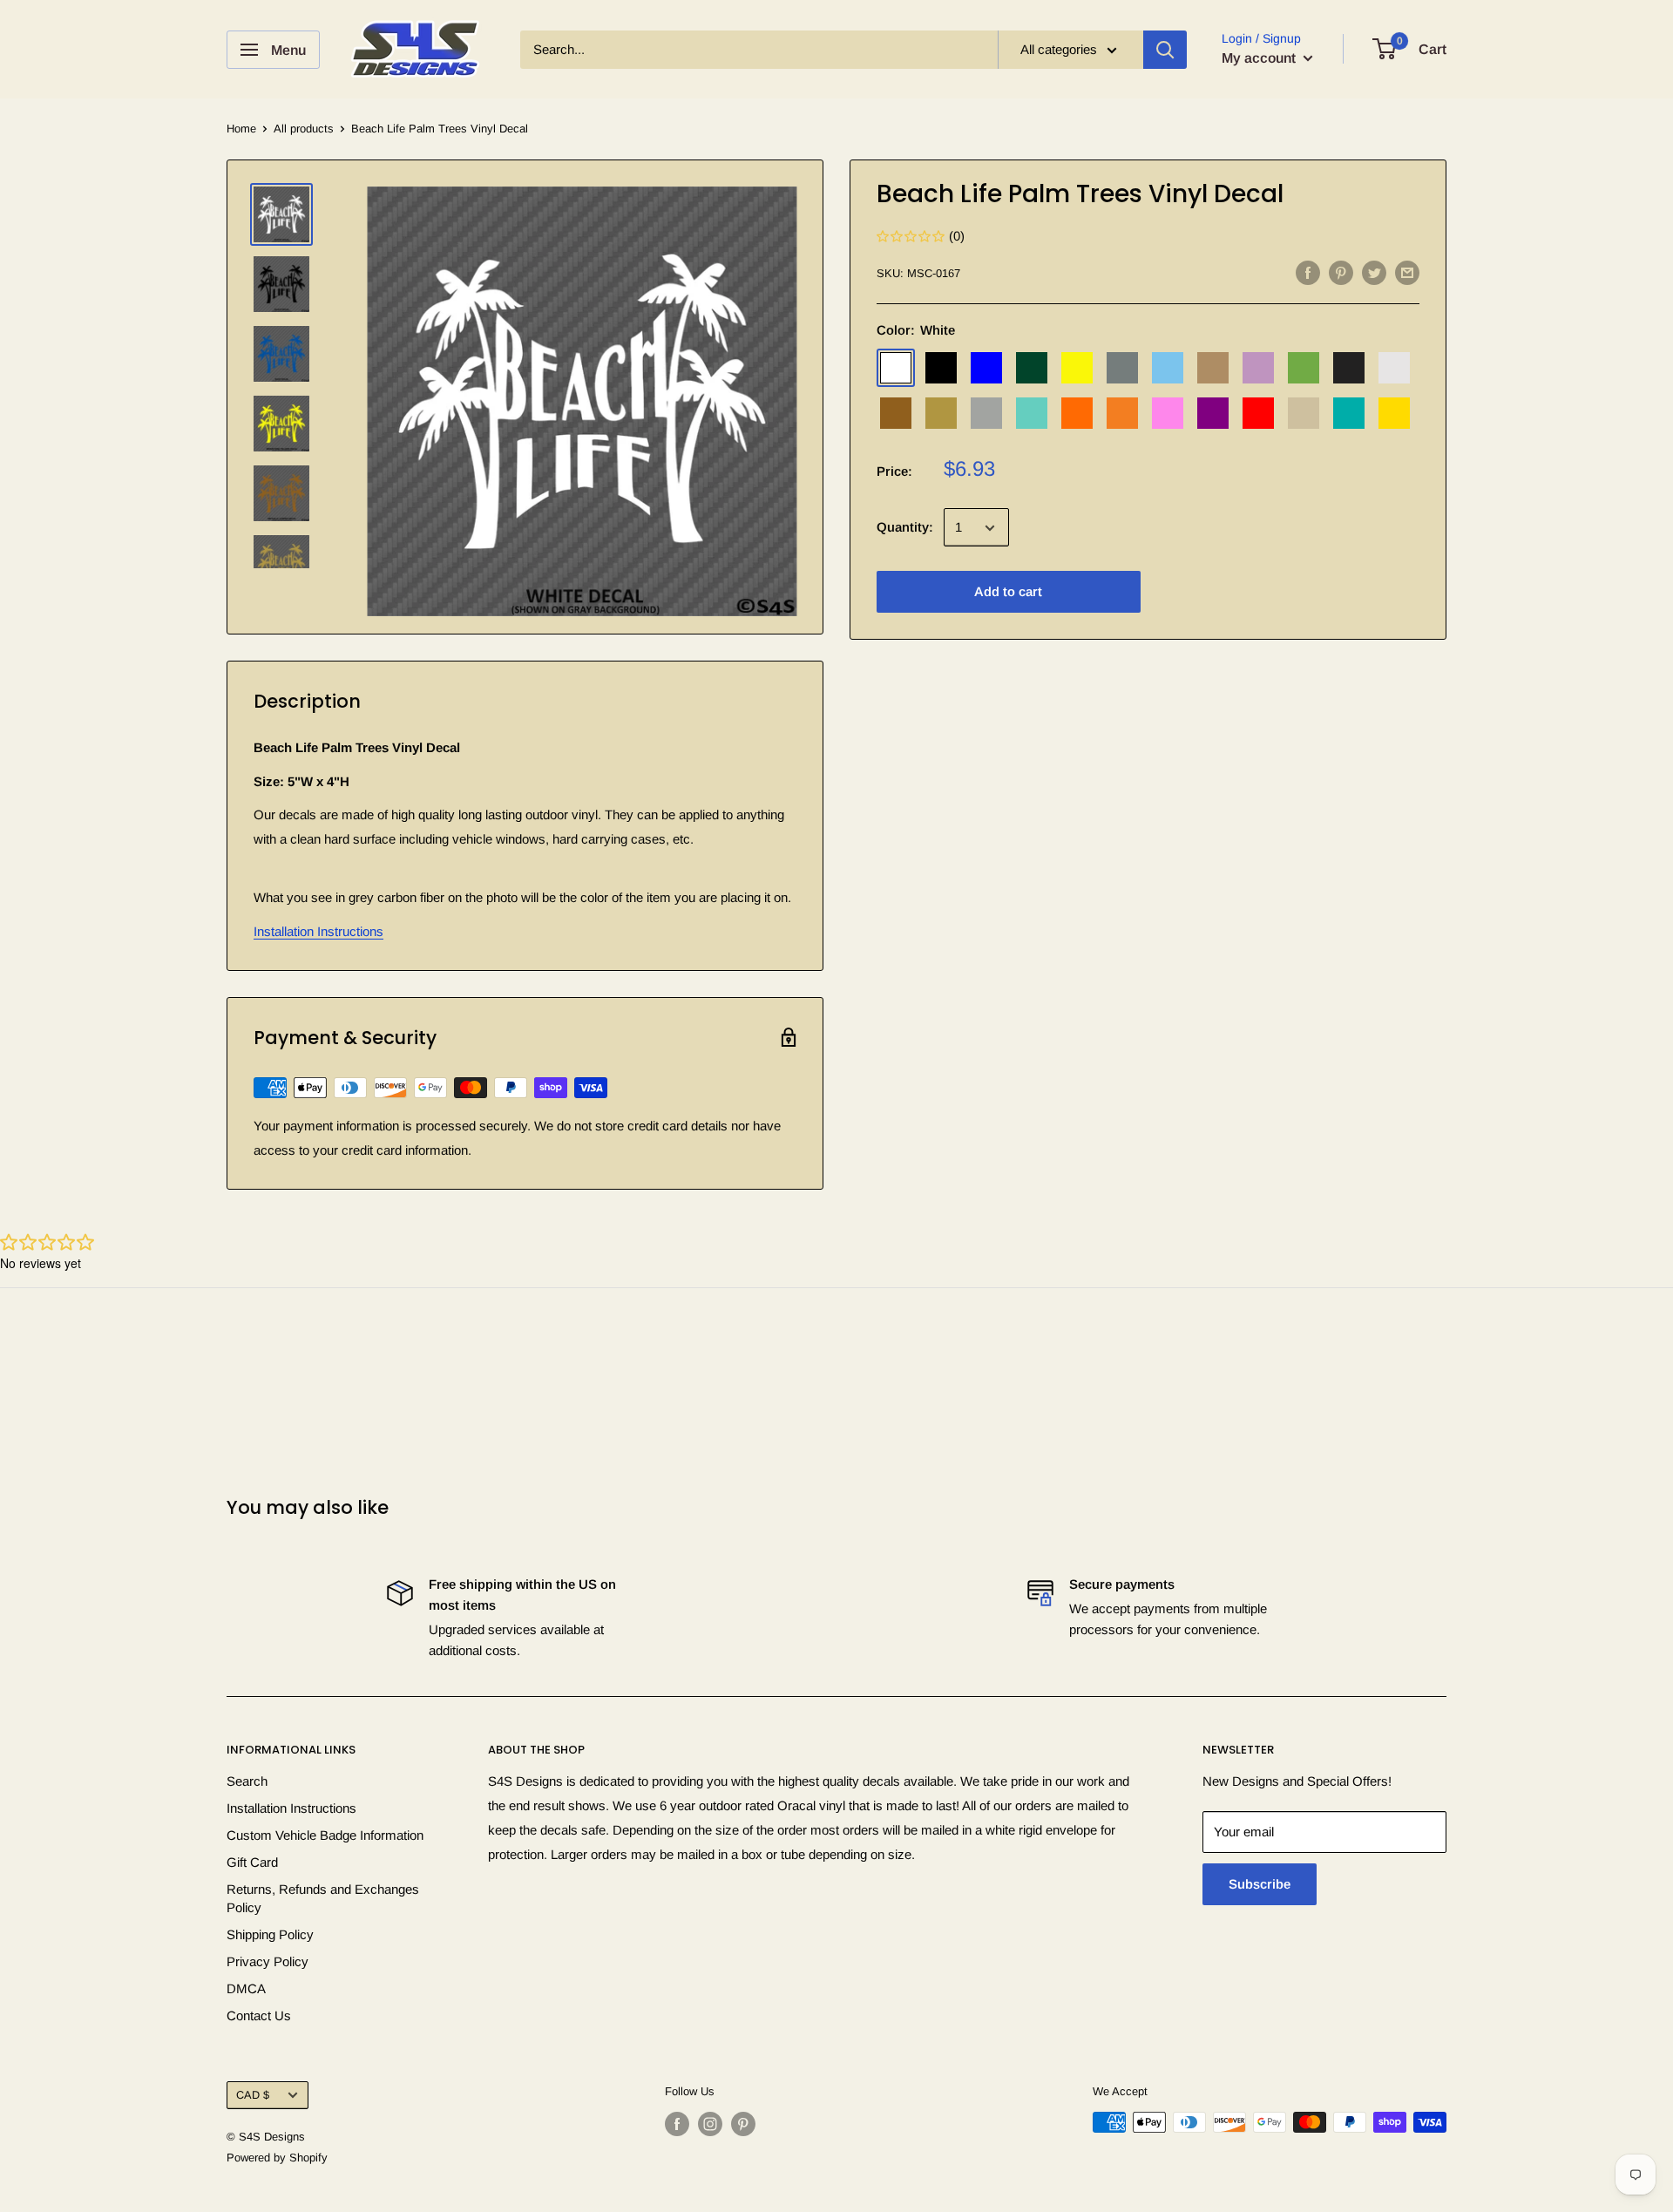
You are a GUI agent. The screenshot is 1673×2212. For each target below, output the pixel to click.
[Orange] (1077, 414)
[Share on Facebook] (1308, 272)
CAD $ (253, 2095)
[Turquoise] (1349, 414)
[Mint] (1032, 414)
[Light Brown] (1213, 369)
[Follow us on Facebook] (677, 2124)
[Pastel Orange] (1122, 414)
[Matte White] (1394, 369)
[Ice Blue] (1168, 369)
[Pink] (1168, 414)
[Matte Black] (1349, 369)
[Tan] (1304, 414)
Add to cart (1008, 592)
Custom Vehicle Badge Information (325, 1835)
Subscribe (1260, 1884)
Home (241, 129)
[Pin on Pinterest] (1341, 272)
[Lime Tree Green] (1304, 369)
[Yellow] (1394, 414)
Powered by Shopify (277, 2158)
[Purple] (1213, 414)
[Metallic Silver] (986, 414)
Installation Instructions (318, 931)
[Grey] (1122, 369)
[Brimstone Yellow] (1077, 369)
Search (247, 1781)
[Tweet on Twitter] (1374, 272)
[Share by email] (1407, 272)
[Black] (941, 369)
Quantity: (905, 528)
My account (1260, 58)
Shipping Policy (270, 1934)
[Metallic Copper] (896, 414)
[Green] (1032, 369)
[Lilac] (1258, 369)
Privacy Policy (268, 1961)
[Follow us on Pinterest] (743, 2124)
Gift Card (252, 1862)
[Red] (1258, 414)
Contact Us (259, 2015)
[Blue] (986, 369)
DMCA (246, 1988)
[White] (896, 369)
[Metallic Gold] (941, 414)
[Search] (1165, 50)
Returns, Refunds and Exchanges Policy (323, 1898)
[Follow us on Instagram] (710, 2124)
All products (304, 129)
